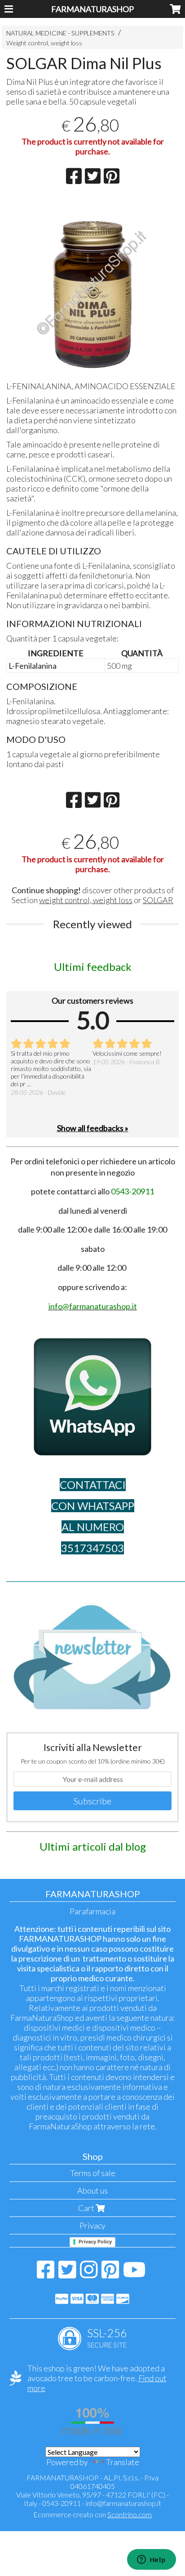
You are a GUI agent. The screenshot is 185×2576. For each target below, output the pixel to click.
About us (92, 2190)
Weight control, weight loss (44, 43)
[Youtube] (134, 2274)
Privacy (92, 2225)
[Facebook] (46, 2274)
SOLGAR (158, 900)
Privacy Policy (95, 2242)
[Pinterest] (110, 2274)
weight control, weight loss (86, 900)
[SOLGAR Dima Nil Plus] (92, 286)
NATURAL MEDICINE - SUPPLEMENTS (60, 33)
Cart (87, 2208)
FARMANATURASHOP (92, 9)
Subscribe (92, 1801)
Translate (123, 2462)
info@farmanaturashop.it (123, 2503)
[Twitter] (67, 2274)
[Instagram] (89, 2274)
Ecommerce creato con (92, 2514)
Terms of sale (93, 2173)
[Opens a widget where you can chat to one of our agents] (151, 2560)
